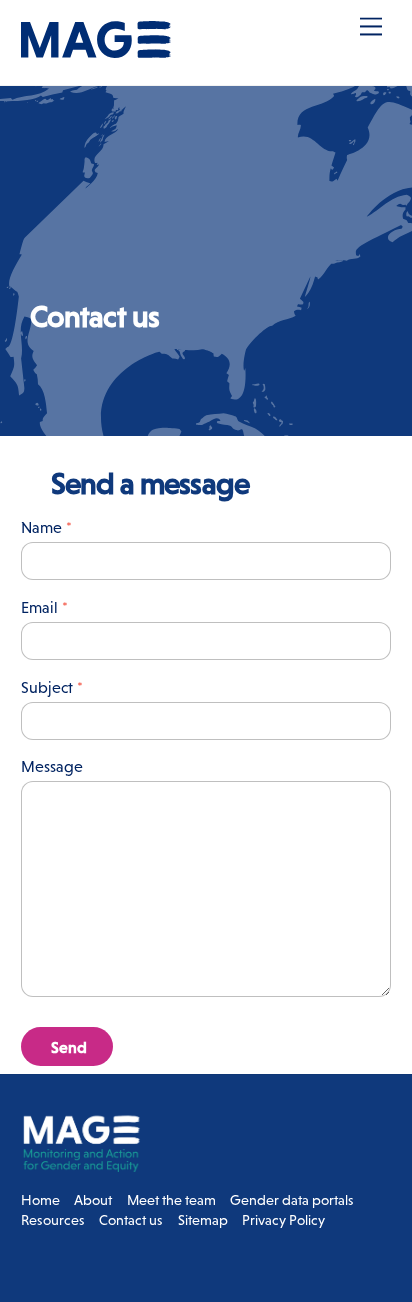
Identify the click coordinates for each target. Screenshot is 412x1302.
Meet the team (171, 1200)
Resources (53, 1220)
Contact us (131, 1220)
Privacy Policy (283, 1220)
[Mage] (96, 49)
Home (40, 1200)
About (93, 1200)
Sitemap (203, 1220)
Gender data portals (292, 1200)
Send (69, 1047)
